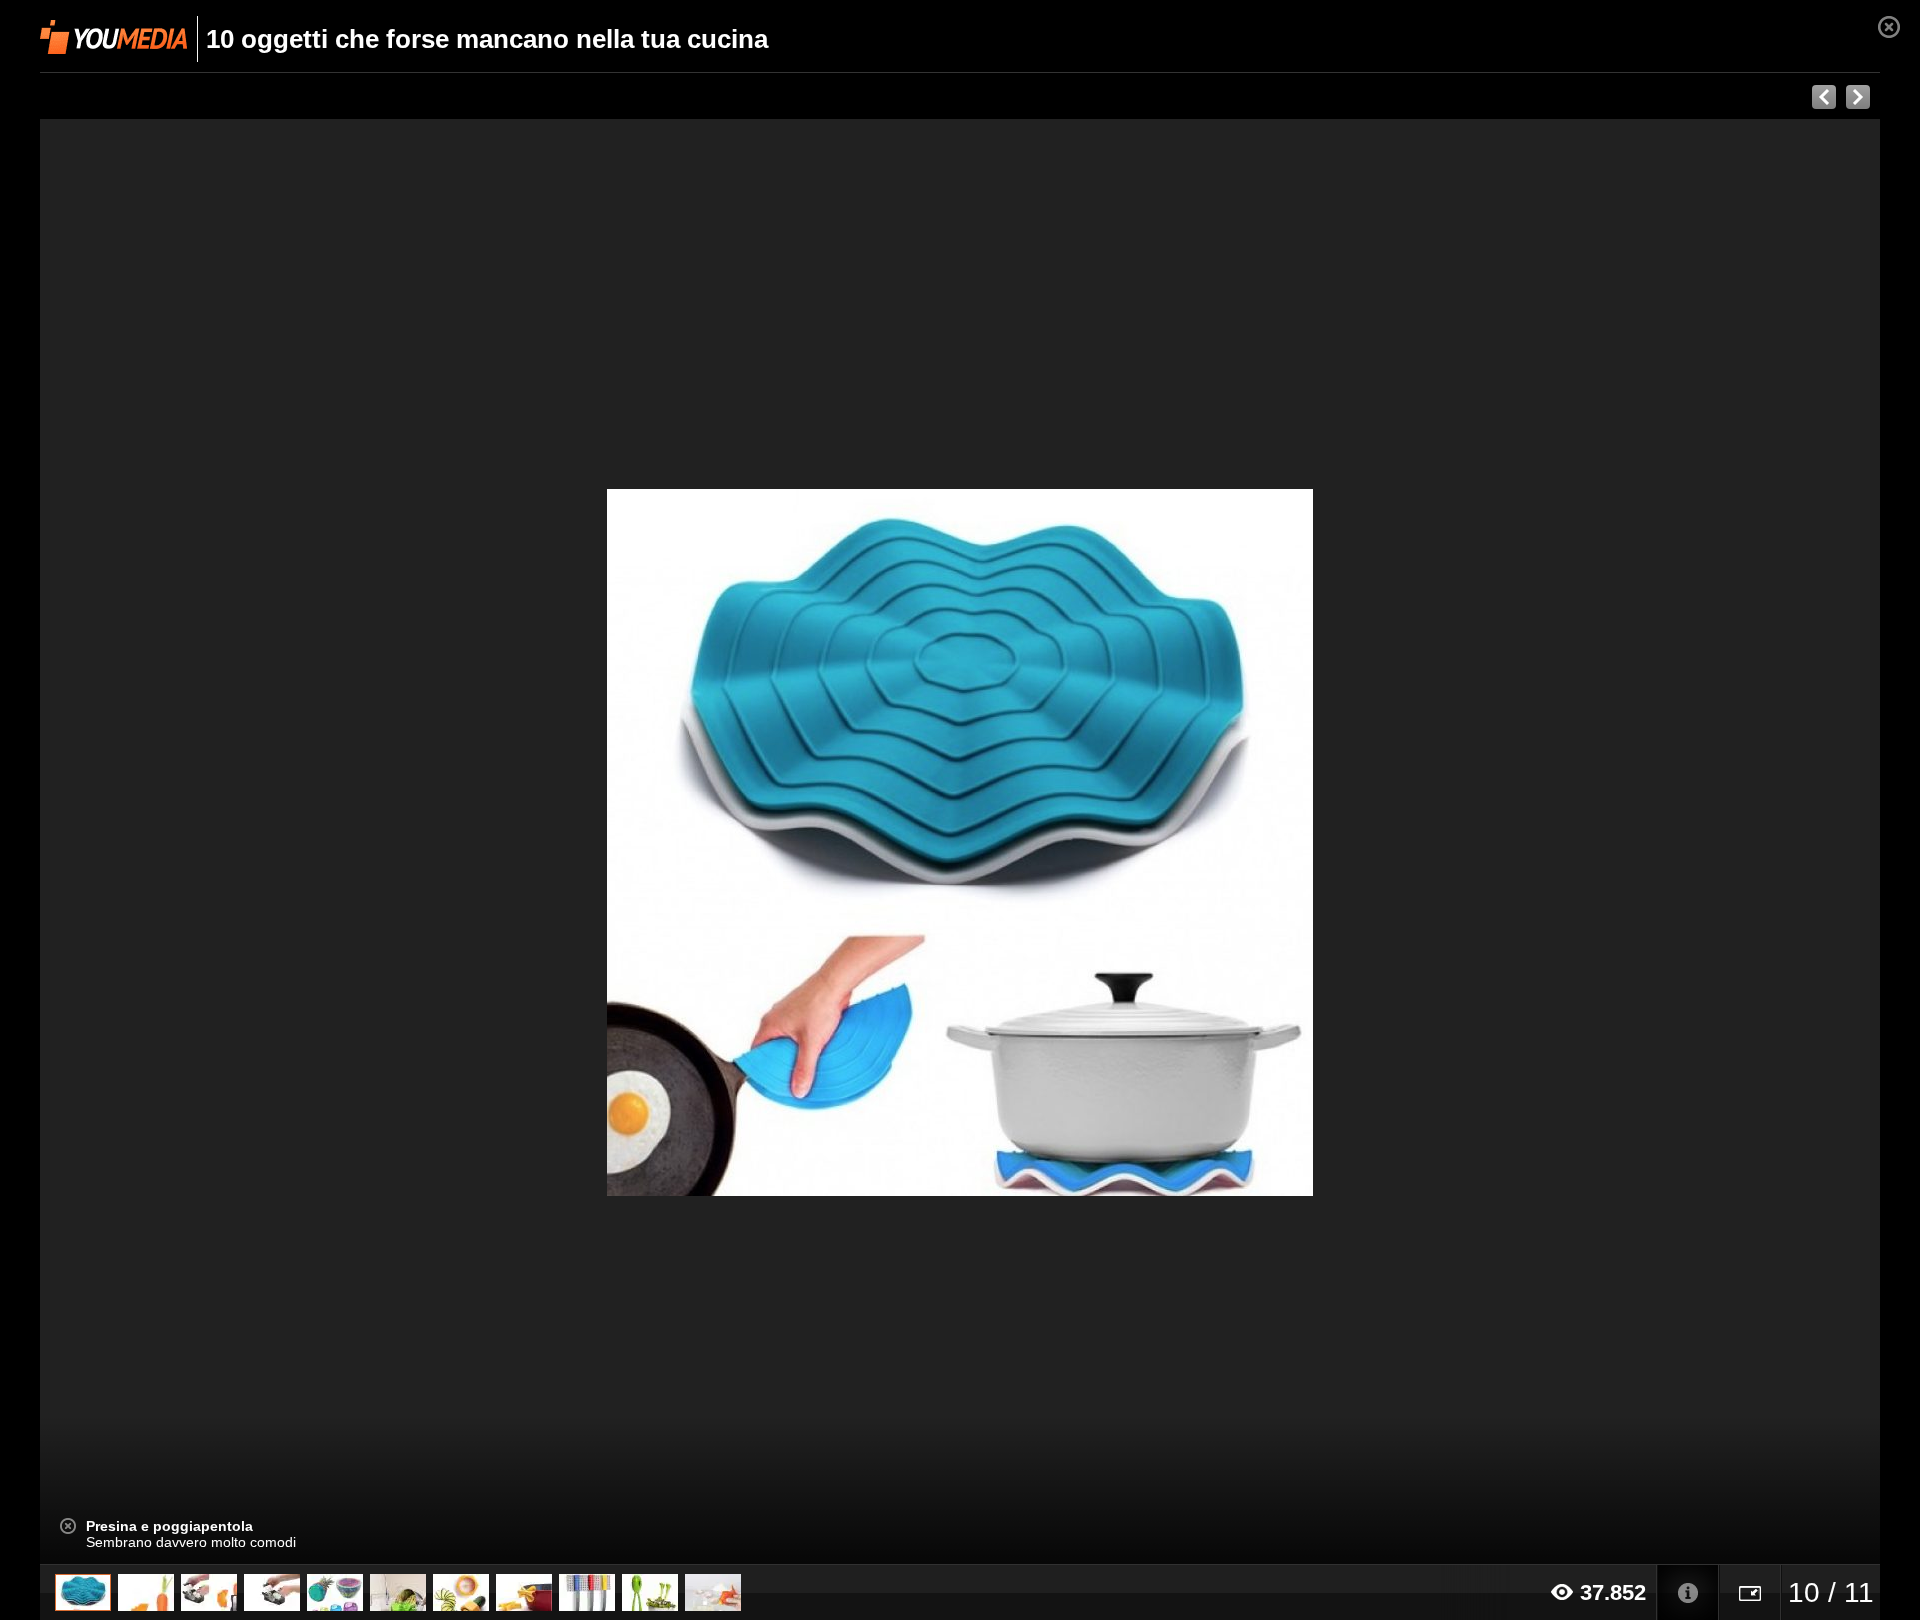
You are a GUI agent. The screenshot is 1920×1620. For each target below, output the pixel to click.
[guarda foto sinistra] (224, 842)
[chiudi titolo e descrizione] (68, 1526)
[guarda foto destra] (1144, 842)
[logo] (113, 37)
